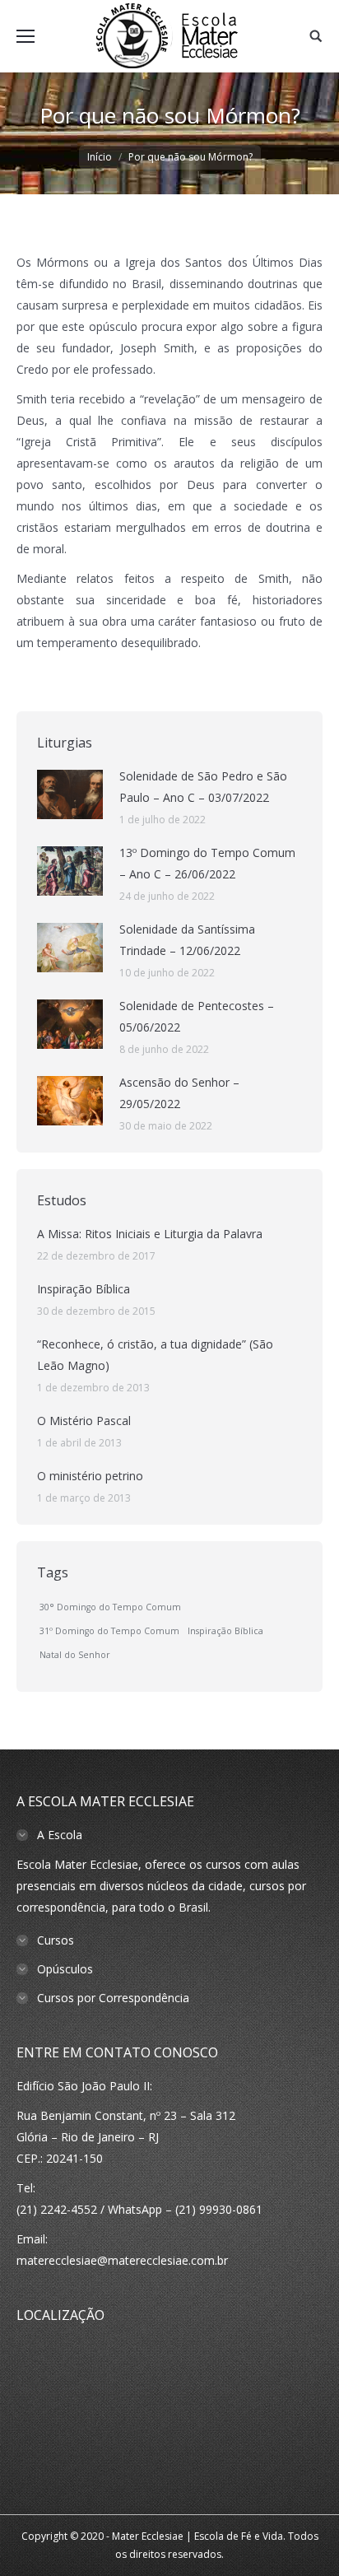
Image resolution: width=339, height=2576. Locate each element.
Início (100, 157)
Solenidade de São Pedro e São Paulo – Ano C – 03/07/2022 (203, 787)
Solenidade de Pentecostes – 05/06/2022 (197, 1016)
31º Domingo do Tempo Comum (109, 1631)
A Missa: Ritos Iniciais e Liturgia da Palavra (150, 1234)
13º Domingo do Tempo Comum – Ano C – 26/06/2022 (207, 863)
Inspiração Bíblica (84, 1289)
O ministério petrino (90, 1476)
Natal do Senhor (75, 1655)
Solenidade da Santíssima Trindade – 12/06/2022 (187, 940)
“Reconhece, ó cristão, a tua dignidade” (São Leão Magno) (155, 1355)
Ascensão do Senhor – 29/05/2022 (179, 1093)
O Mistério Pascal (84, 1421)
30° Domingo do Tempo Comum (110, 1607)
